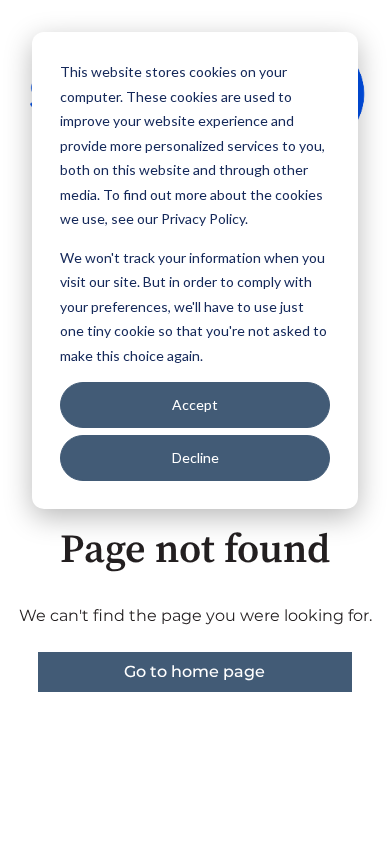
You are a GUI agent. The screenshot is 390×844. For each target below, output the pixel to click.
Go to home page (194, 671)
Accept (195, 404)
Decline (195, 457)
